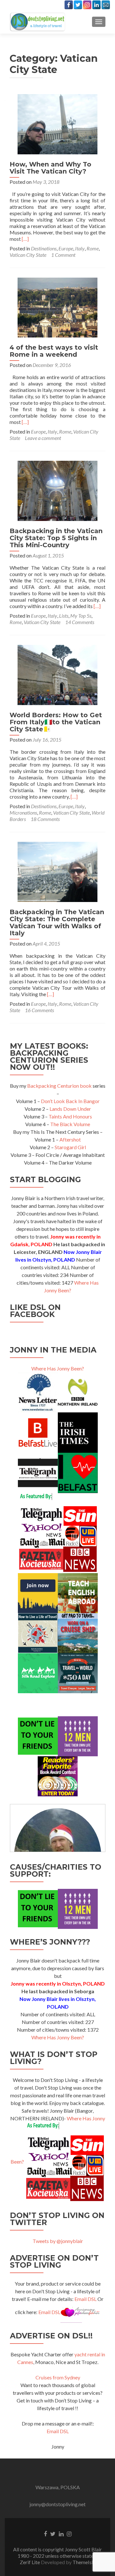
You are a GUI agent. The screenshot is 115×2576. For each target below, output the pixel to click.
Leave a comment (43, 438)
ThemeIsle (84, 2562)
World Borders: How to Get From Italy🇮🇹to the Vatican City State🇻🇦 (56, 722)
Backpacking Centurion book (59, 1086)
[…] (25, 239)
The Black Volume (70, 1124)
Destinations (44, 248)
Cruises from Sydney (58, 2377)
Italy (80, 248)
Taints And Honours (70, 1116)
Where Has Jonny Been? (58, 1368)
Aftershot (70, 1139)
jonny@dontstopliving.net (57, 2504)
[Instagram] (87, 5)
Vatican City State (28, 255)
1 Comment (63, 255)
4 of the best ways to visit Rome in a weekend (54, 351)
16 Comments (39, 1010)
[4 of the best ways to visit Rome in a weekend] (57, 307)
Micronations (23, 813)
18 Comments (45, 819)
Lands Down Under (70, 1109)
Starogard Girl (70, 1147)
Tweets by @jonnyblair (58, 2241)
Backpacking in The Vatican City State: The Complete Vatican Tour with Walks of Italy (57, 922)
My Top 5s (81, 616)
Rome (93, 248)
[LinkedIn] (96, 5)
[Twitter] (78, 5)
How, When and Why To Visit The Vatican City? (50, 168)
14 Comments (80, 622)
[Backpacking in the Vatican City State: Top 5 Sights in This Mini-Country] (57, 490)
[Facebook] (69, 5)
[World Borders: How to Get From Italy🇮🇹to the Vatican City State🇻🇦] (57, 674)
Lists (64, 616)
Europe (66, 248)
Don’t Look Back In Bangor (70, 1101)
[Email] (106, 5)
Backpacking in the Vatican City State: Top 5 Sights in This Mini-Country (56, 538)
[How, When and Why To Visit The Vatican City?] (57, 123)
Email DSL (85, 2299)
